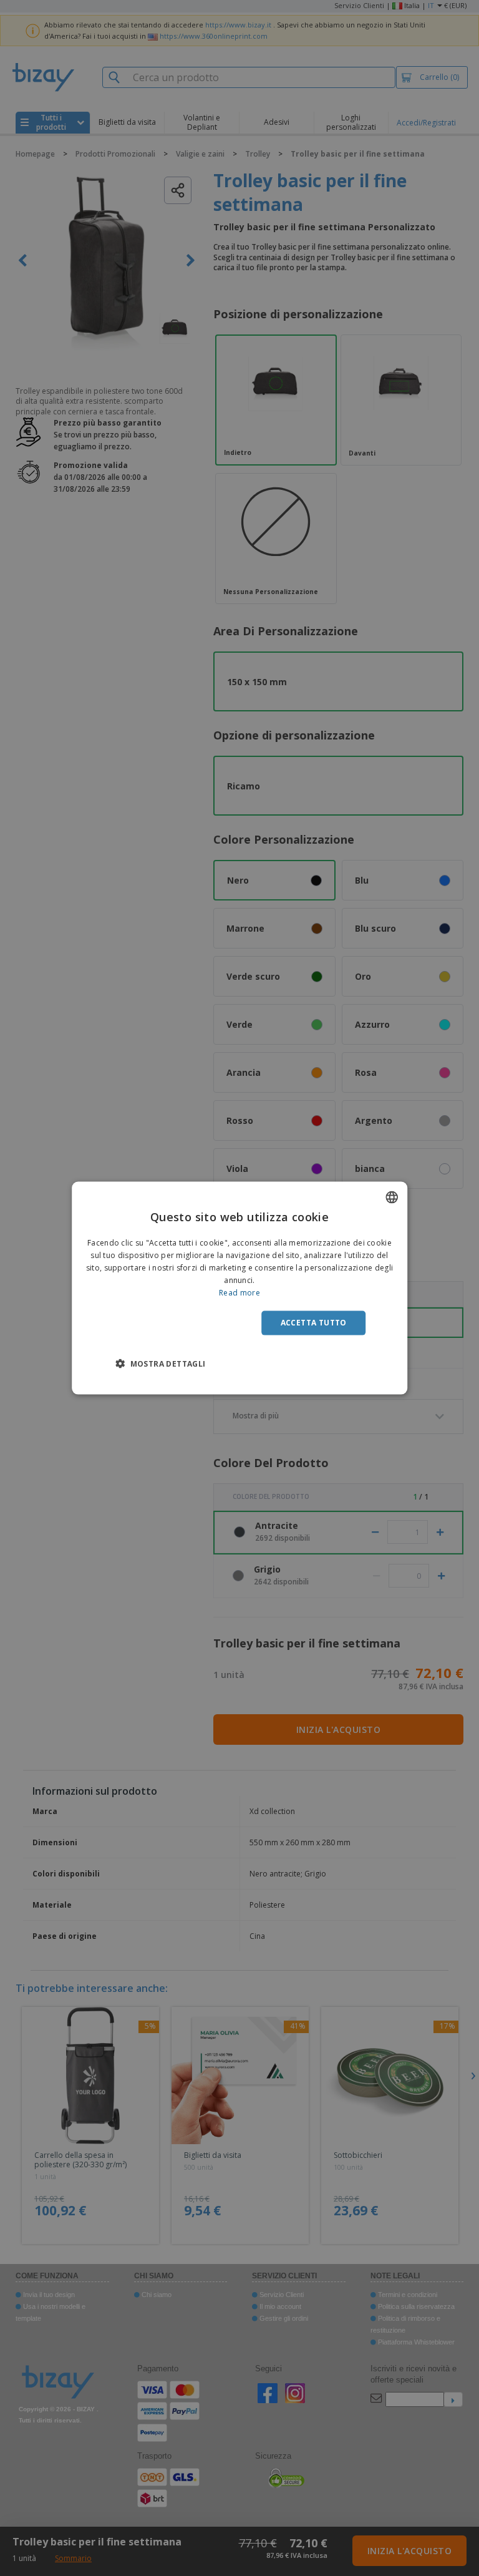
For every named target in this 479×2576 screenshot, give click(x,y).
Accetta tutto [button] (314, 1323)
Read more (239, 1292)
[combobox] (392, 1198)
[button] (160, 1363)
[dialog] (239, 1288)
